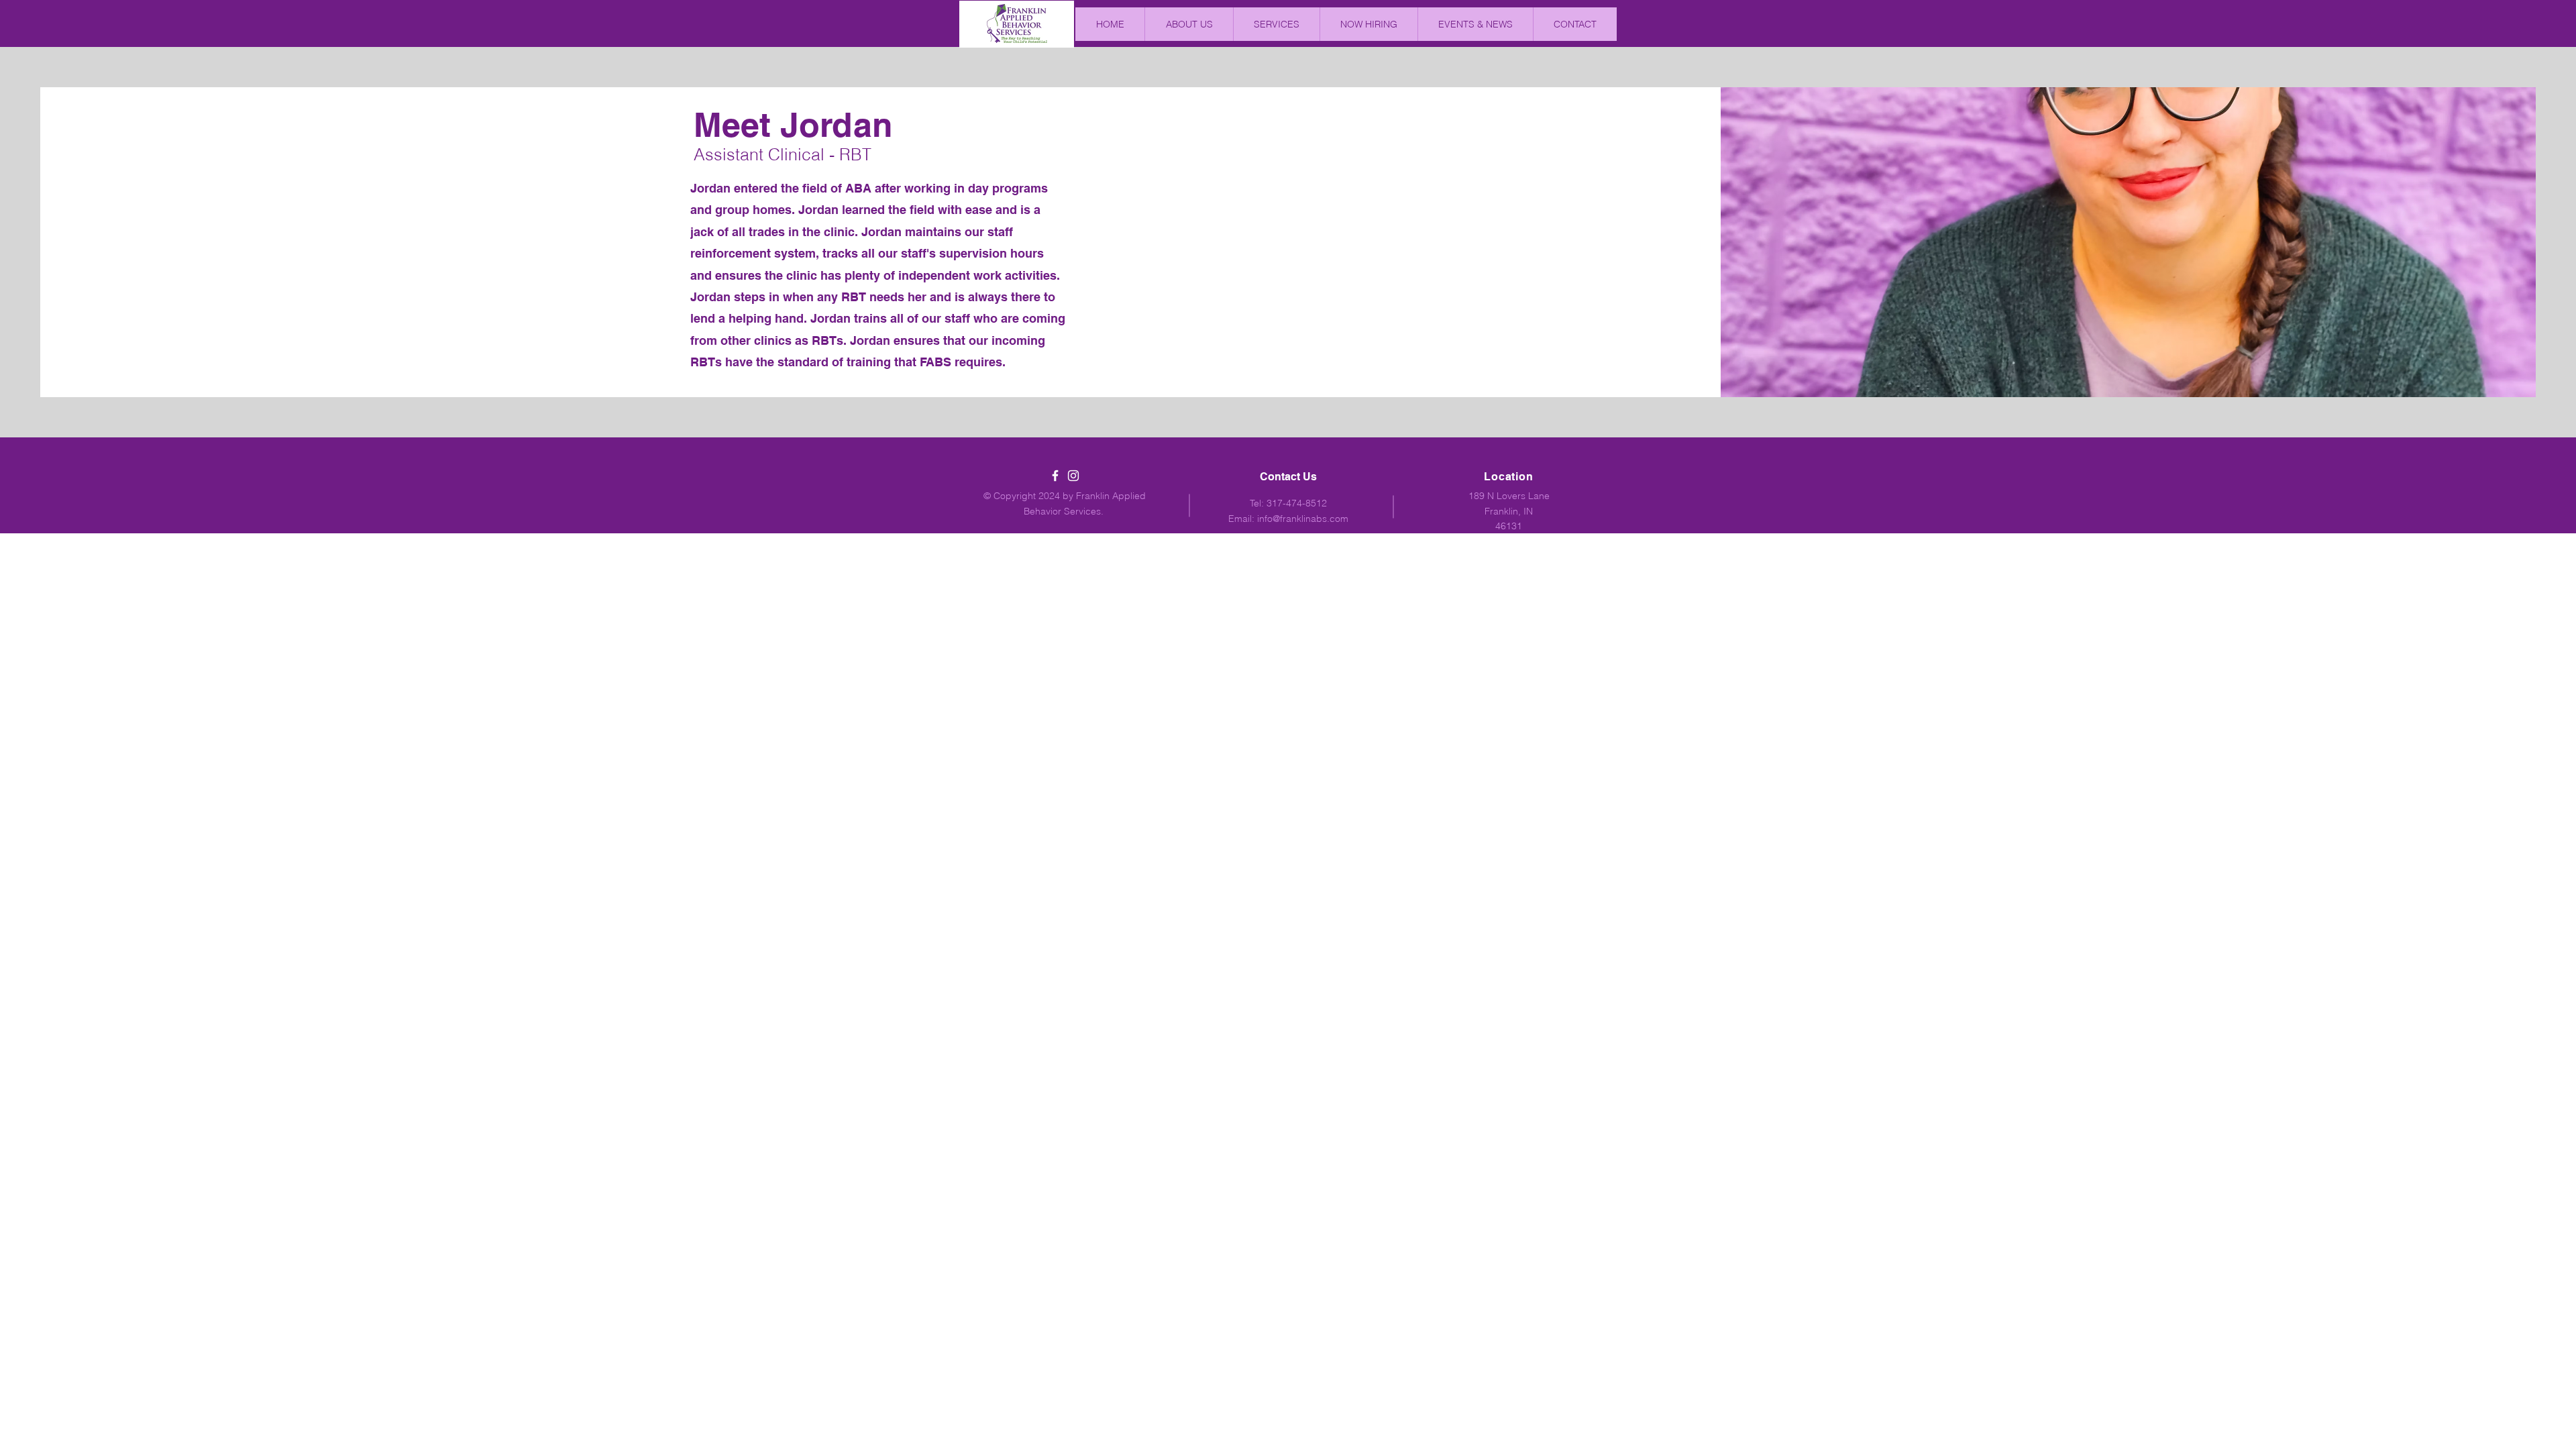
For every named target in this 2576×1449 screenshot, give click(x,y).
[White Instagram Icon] (1073, 476)
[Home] (1017, 23)
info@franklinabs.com (1303, 519)
